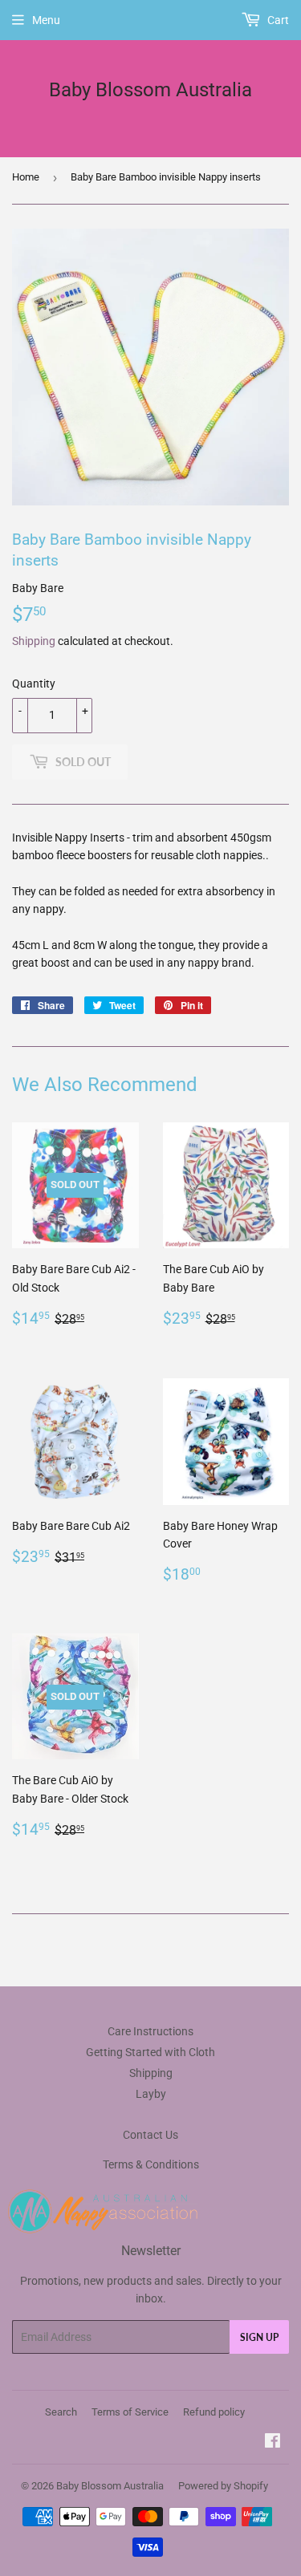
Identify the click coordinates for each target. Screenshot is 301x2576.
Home (26, 177)
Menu (46, 20)
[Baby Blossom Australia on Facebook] (273, 2443)
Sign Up (259, 2337)
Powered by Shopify (223, 2486)
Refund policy (214, 2412)
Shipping (34, 641)
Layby (151, 2094)
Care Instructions (150, 2031)
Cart (277, 20)
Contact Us (150, 2135)
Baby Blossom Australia (150, 89)
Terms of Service (130, 2412)
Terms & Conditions (151, 2164)
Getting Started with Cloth (150, 2052)
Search (61, 2412)
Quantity (34, 684)
